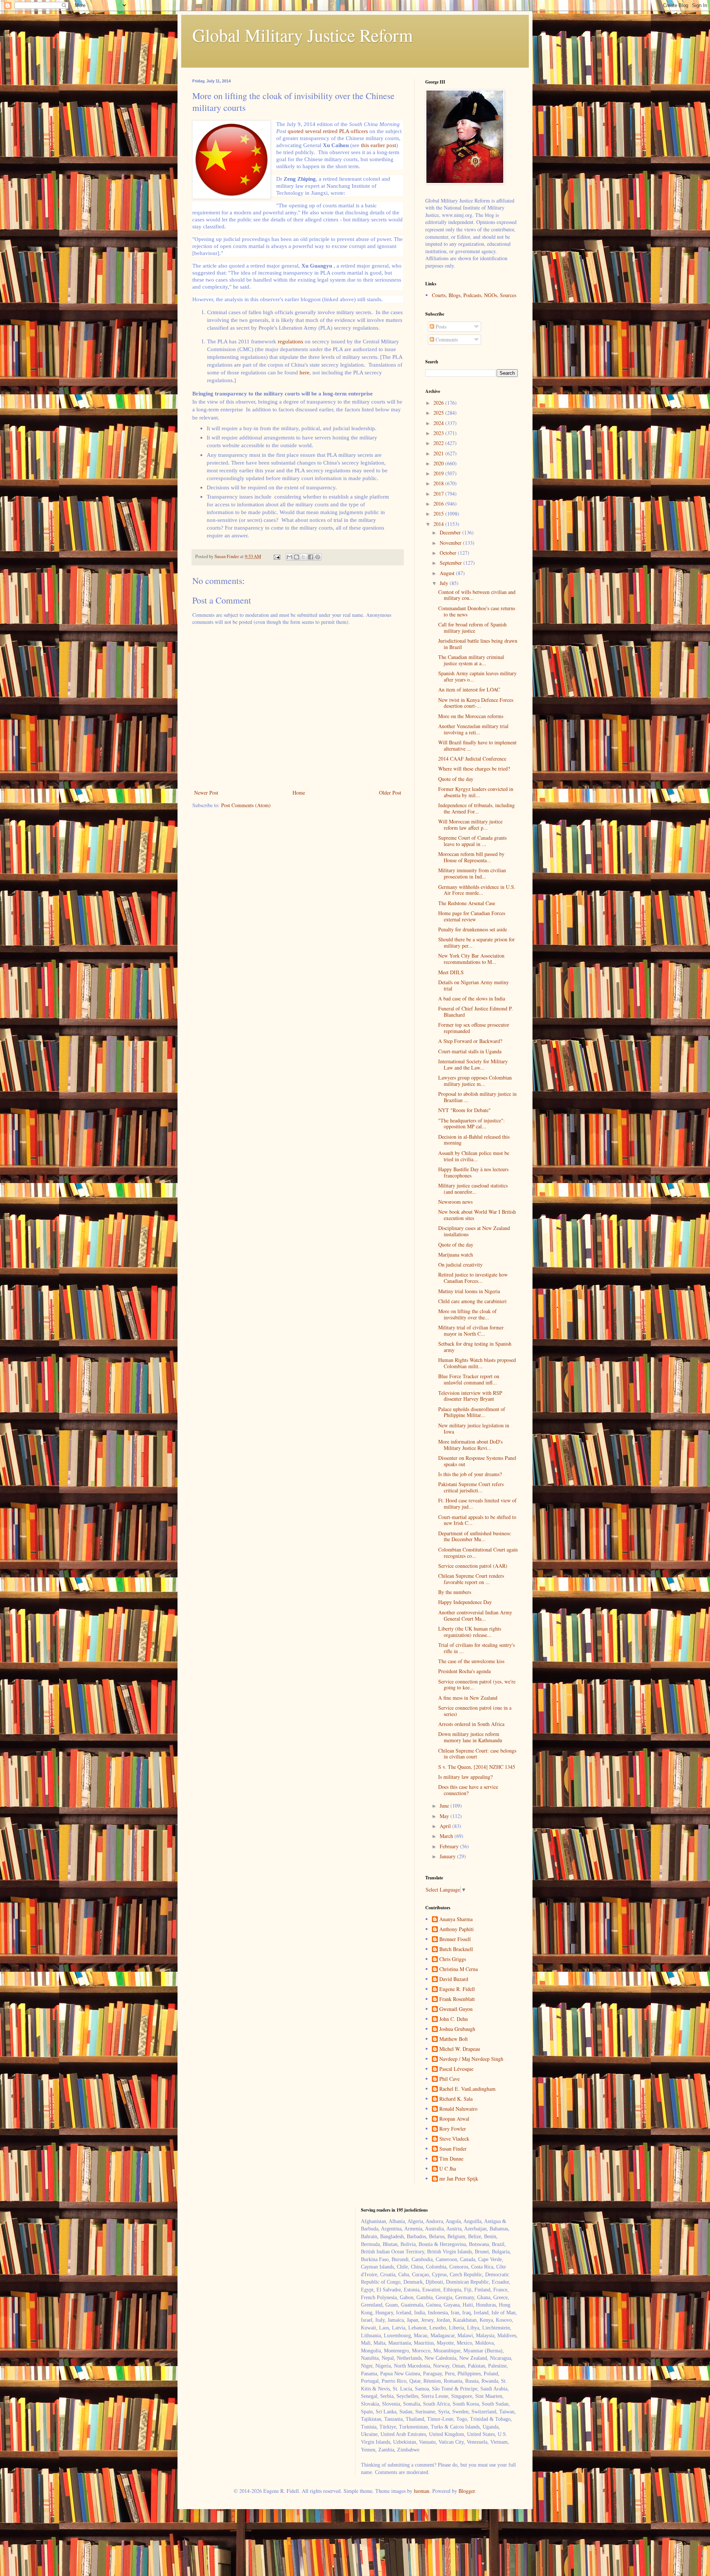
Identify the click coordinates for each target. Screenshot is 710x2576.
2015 (439, 514)
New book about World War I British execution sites (477, 1215)
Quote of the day (456, 779)
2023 (439, 433)
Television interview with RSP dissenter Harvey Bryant (470, 1396)
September (452, 563)
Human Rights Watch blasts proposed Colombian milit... (477, 1363)
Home (299, 793)
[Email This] (290, 557)
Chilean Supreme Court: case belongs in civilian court (477, 1754)
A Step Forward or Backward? (470, 1041)
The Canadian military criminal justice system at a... (471, 660)
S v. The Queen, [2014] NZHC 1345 (477, 1767)
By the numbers (455, 1592)
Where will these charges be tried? (474, 769)
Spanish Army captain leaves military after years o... (477, 676)
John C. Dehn (454, 2019)
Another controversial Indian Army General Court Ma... (475, 1615)
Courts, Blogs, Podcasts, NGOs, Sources (474, 295)
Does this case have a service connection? (468, 1790)
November (451, 543)
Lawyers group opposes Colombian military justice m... (475, 1081)
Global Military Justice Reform (302, 35)
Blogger (467, 2491)
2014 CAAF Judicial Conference (472, 759)
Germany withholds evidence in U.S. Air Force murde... (477, 890)
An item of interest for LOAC (469, 689)
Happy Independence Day (465, 1602)
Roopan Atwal (454, 2119)
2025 (439, 413)
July (445, 583)
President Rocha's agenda (464, 1671)
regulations (290, 341)
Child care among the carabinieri (472, 1301)
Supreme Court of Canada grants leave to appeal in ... (472, 841)
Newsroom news (455, 1202)
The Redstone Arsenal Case (467, 903)
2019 (439, 473)
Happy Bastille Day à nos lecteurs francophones (473, 1172)
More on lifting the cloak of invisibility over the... (467, 1314)
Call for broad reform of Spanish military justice (472, 628)
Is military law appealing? (465, 1777)
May (445, 1816)
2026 (439, 403)
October (449, 553)
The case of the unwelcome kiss (471, 1661)
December (451, 532)
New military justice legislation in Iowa (474, 1428)
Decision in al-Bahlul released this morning (474, 1140)
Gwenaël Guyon (456, 2009)
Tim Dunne (451, 2159)
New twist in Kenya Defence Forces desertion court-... (476, 703)
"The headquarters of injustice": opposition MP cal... (471, 1124)
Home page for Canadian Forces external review (472, 916)
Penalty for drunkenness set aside (473, 929)
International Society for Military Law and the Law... (473, 1064)
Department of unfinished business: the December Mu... (475, 1536)
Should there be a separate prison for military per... (476, 942)
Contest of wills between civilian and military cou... (477, 595)
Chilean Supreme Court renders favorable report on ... (471, 1579)
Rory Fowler (453, 2129)
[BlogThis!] (297, 557)
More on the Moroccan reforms (471, 716)
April (446, 1826)
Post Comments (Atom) (246, 805)
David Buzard (454, 1979)
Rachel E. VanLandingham (467, 2089)
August (448, 573)
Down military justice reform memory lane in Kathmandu (470, 1737)
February (450, 1846)
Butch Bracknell (456, 1949)
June (445, 1806)
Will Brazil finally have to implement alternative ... (477, 745)
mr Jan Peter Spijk (459, 2179)
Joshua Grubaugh (457, 2029)
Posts (440, 327)
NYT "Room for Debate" (464, 1110)
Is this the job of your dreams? (470, 1474)
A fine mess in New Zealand (468, 1698)
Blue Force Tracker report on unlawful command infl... (469, 1379)
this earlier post (378, 145)
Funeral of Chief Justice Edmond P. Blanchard (476, 1012)
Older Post (390, 793)
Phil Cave (449, 2079)
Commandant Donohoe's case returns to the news (477, 611)
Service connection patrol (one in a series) (475, 1711)
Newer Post (206, 793)
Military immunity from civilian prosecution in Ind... (472, 873)
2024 (439, 423)
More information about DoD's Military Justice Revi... (470, 1445)
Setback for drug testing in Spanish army (475, 1347)
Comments (446, 339)
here (305, 372)
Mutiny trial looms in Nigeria (469, 1291)
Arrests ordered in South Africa (471, 1724)
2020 (439, 463)
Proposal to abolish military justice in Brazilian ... (477, 1097)
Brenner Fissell (455, 1939)
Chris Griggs (453, 1959)
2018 (439, 483)
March (447, 1836)
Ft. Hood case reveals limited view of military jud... (477, 1503)
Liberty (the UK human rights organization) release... (470, 1632)
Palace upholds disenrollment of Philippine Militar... (472, 1412)
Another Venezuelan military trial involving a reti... (473, 729)
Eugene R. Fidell (457, 1989)
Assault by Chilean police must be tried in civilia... (474, 1156)
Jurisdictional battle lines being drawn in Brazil (478, 644)
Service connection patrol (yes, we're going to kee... (477, 1685)
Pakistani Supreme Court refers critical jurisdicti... (471, 1487)
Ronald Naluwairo (458, 2109)
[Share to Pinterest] (318, 557)
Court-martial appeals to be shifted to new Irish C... (477, 1520)
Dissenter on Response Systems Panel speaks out (477, 1461)
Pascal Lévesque (456, 2069)
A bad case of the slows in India (472, 998)
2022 (439, 443)
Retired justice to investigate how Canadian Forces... (473, 1278)
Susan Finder (453, 2149)
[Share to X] (304, 557)
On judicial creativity (460, 1265)
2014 (439, 524)
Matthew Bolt (454, 2039)
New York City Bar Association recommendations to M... (471, 959)
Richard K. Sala (456, 2099)
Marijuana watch (456, 1255)
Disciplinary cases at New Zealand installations (474, 1231)
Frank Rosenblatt (457, 1999)
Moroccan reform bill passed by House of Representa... (471, 857)
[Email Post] (276, 556)
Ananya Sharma (456, 1919)
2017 (439, 494)
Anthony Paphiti (457, 1929)
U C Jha (448, 2169)
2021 (439, 453)
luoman (422, 2491)
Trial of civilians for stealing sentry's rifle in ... (476, 1648)
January (448, 1856)
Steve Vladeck (454, 2139)
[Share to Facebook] (311, 557)
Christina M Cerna (459, 1969)
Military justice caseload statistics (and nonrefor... (473, 1189)
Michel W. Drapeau (460, 2049)
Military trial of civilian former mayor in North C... (471, 1331)
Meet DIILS (451, 972)
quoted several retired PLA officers (328, 131)
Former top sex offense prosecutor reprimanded (474, 1028)
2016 (439, 504)
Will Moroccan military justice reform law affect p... (470, 825)
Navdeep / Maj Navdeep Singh (471, 2059)
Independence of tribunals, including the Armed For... (476, 808)
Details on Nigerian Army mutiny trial (474, 985)
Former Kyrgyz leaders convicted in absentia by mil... (476, 792)
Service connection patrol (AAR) (473, 1566)
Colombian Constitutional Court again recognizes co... (478, 1553)
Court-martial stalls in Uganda (470, 1051)
